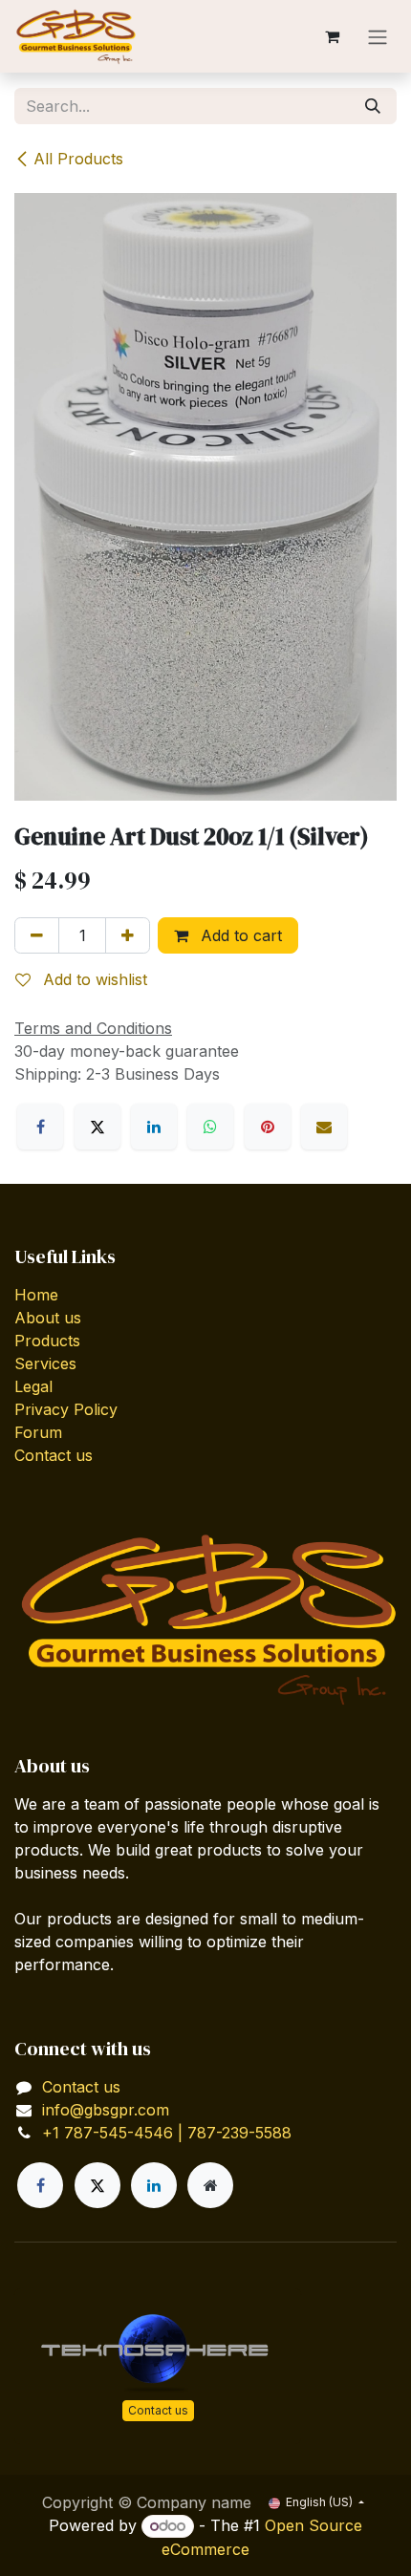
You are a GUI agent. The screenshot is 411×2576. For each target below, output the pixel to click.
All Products (78, 159)
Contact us (54, 1455)
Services (45, 1363)
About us (48, 1318)
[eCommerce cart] (332, 36)
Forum (38, 1432)
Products (47, 1341)
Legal (33, 1386)
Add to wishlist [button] (93, 979)
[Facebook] (40, 1127)
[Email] (324, 1127)
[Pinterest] (268, 1127)
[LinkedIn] (154, 1127)
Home (36, 1295)
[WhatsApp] (210, 1127)
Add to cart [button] (239, 935)
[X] (97, 1127)
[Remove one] (37, 935)
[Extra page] (210, 2185)
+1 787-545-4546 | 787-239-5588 (167, 2133)
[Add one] (128, 935)
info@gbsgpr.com (106, 2110)
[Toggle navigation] (378, 36)
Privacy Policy (66, 1409)
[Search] (373, 106)
